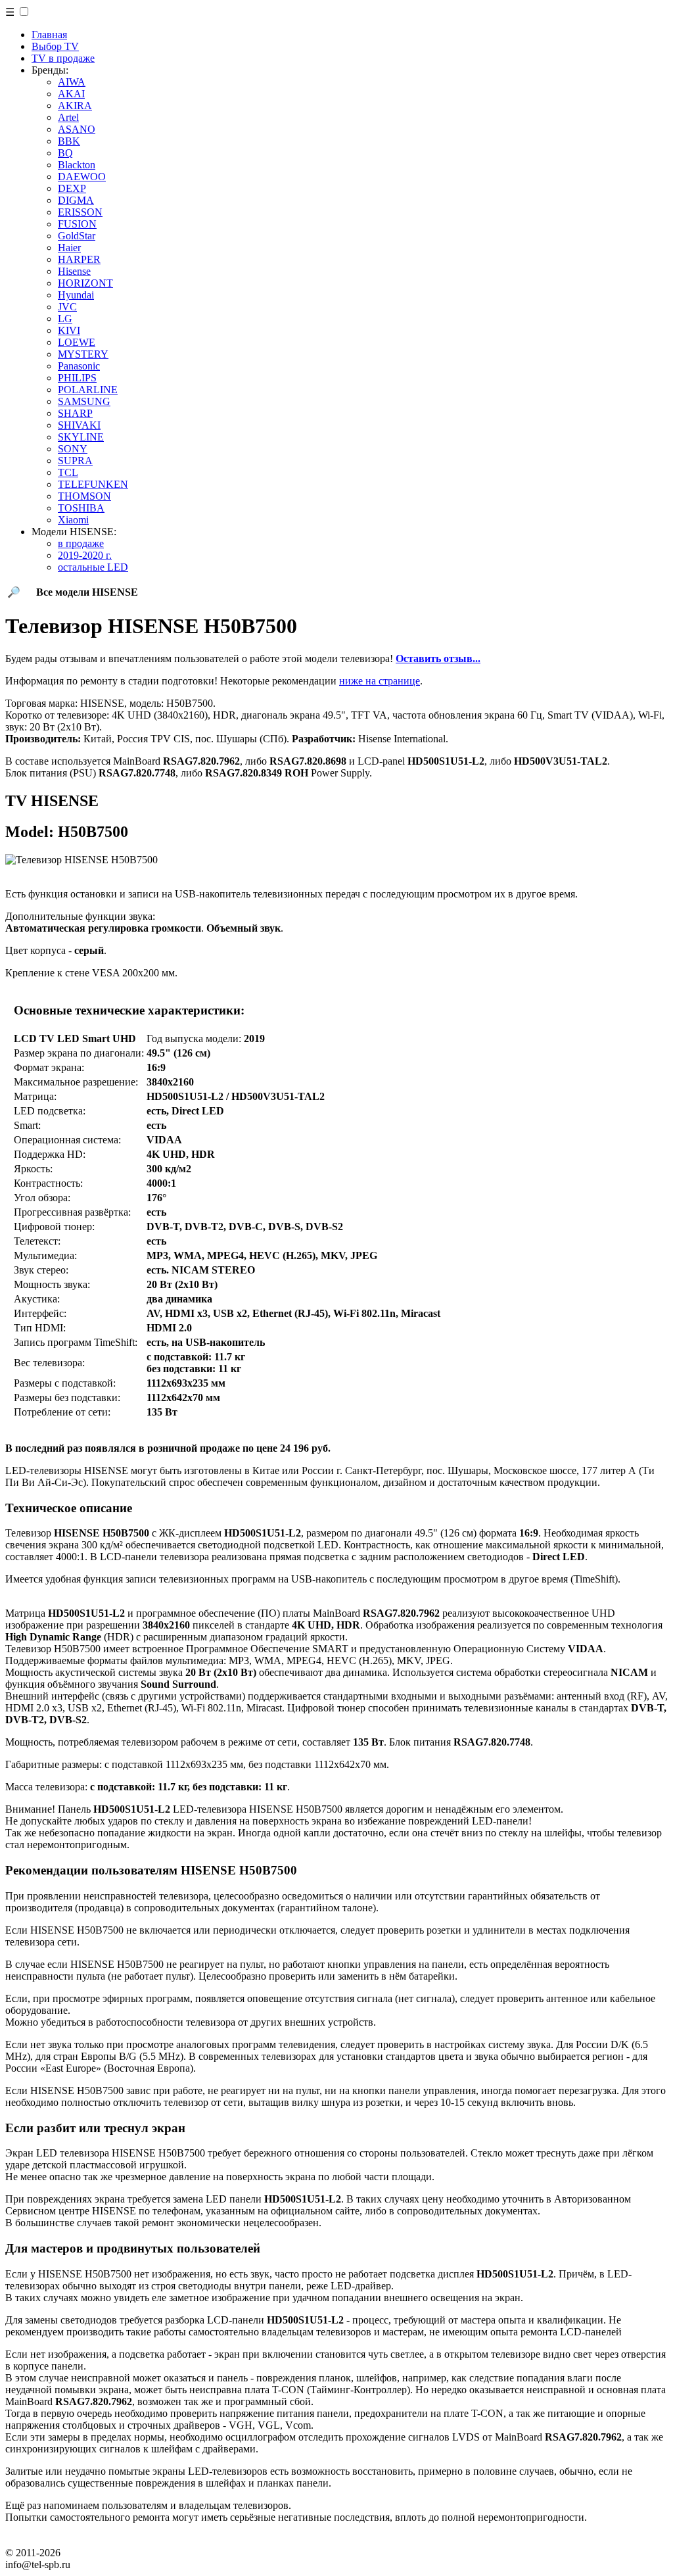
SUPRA (75, 461)
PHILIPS (77, 378)
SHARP (75, 413)
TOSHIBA (81, 508)
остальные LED (93, 567)
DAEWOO (82, 177)
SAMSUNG (84, 401)
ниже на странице (380, 681)
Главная (49, 35)
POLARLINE (88, 390)
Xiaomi (73, 520)
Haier (69, 248)
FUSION (77, 224)
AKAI (71, 94)
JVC (67, 307)
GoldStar (77, 236)
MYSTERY (83, 354)
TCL (68, 472)
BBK (69, 141)
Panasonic (79, 366)
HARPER (79, 259)
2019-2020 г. (85, 555)
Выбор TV (55, 46)
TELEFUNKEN (93, 484)
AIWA (72, 82)
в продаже (81, 543)
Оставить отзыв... (438, 658)
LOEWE (77, 342)
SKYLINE (81, 437)
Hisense (74, 271)
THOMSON (84, 496)
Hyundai (76, 295)
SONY (73, 449)
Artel (68, 117)
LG (65, 319)
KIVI (69, 330)
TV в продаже (63, 58)
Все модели (87, 592)
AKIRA (75, 106)
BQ (65, 153)
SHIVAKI (79, 425)
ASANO (77, 129)
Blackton (77, 165)
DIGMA (76, 200)
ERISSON (80, 212)
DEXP (72, 188)
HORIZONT (85, 283)
